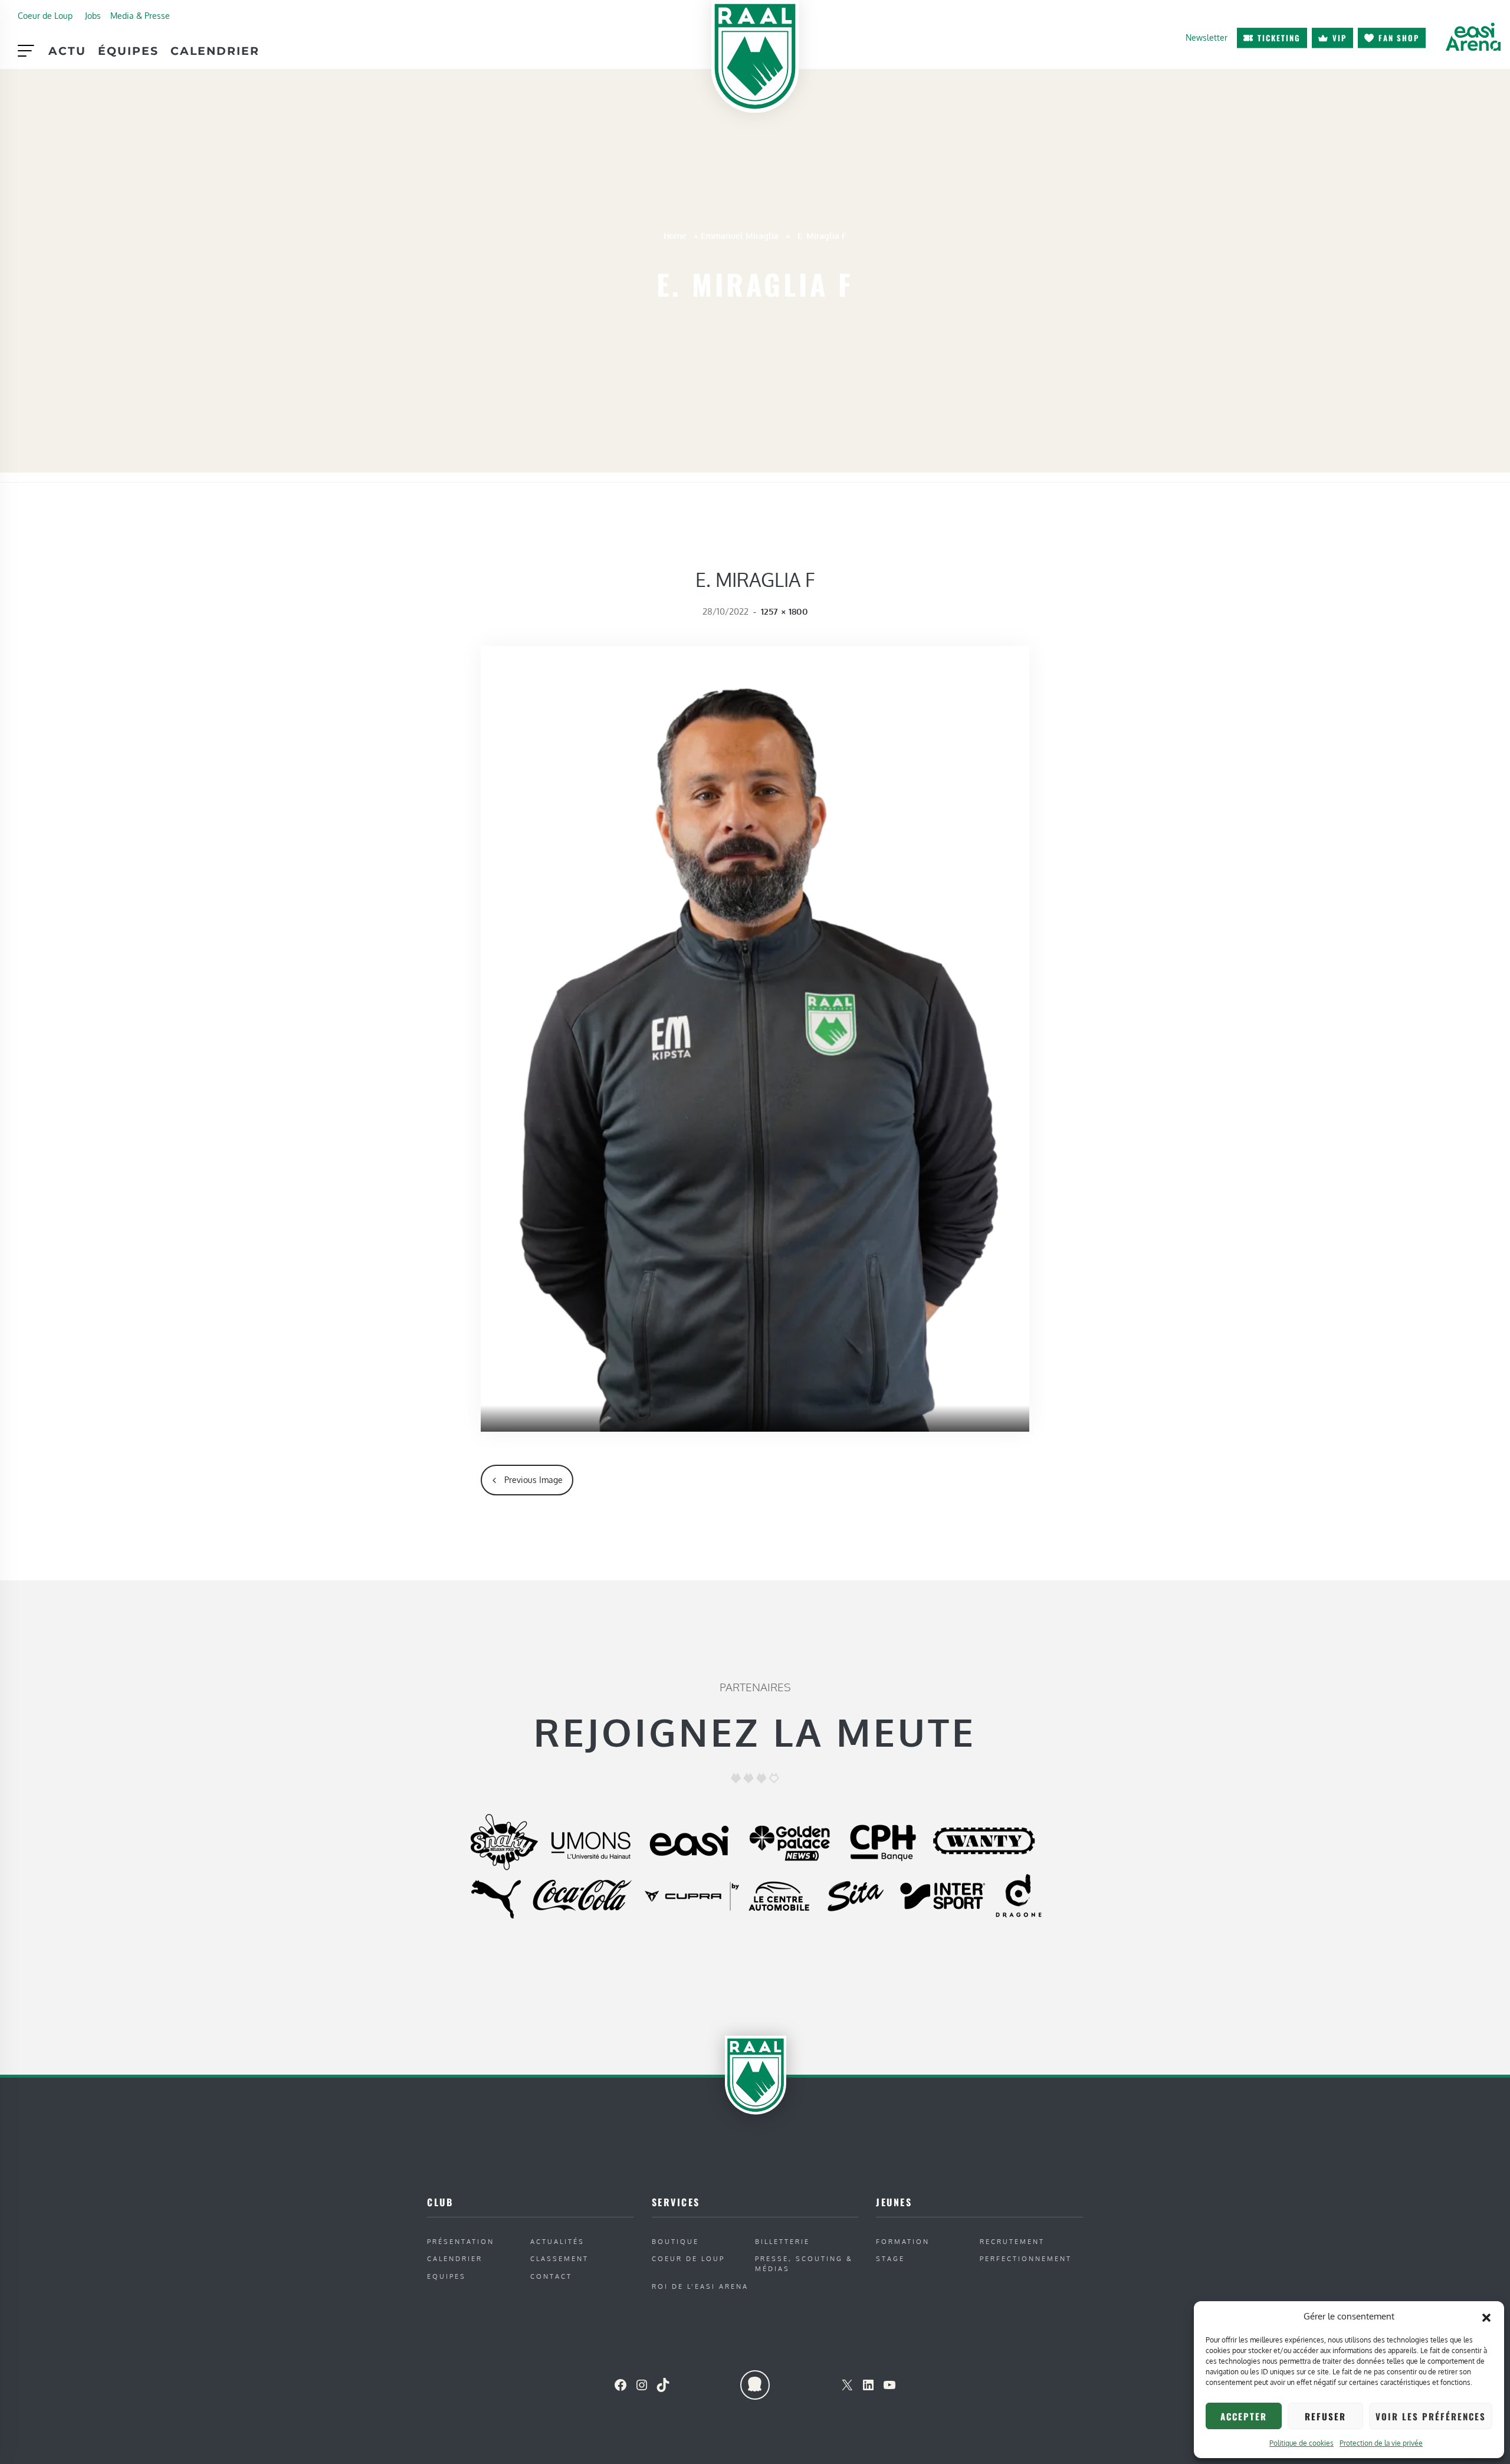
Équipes (128, 51)
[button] (1486, 2317)
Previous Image (534, 1479)
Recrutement (1012, 2241)
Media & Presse (140, 15)
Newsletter (1207, 37)
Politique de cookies (1301, 2443)
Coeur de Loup (45, 15)
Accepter (1244, 2416)
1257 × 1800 (784, 611)
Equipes (447, 2276)
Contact (551, 2276)
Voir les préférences (1431, 2416)
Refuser (1325, 2416)
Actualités (557, 2241)
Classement (559, 2258)
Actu (67, 51)
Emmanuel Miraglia (740, 235)
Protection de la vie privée (1381, 2443)
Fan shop (1399, 38)
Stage (890, 2258)
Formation (903, 2241)
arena (1473, 37)
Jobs (93, 15)
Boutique (675, 2241)
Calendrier (215, 51)
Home (675, 235)
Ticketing (1279, 38)
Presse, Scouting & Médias (804, 2263)
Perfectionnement (1026, 2258)
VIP (1340, 38)
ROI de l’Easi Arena (700, 2286)
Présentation (461, 2241)
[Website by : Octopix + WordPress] (755, 2385)
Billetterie (782, 2241)
